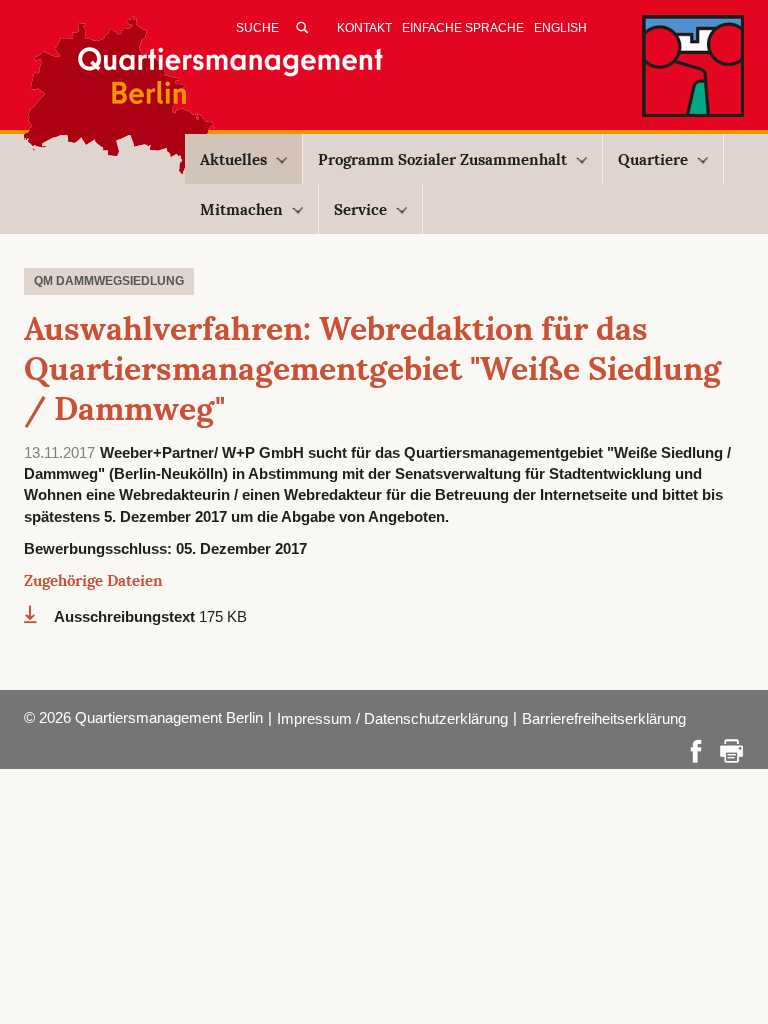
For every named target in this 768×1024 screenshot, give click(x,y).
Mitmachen (241, 209)
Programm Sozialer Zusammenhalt (442, 159)
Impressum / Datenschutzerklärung (392, 718)
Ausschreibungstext (126, 616)
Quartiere (653, 159)
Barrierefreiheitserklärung (604, 718)
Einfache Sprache (463, 28)
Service (360, 209)
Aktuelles (233, 159)
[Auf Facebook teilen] (696, 749)
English (560, 28)
